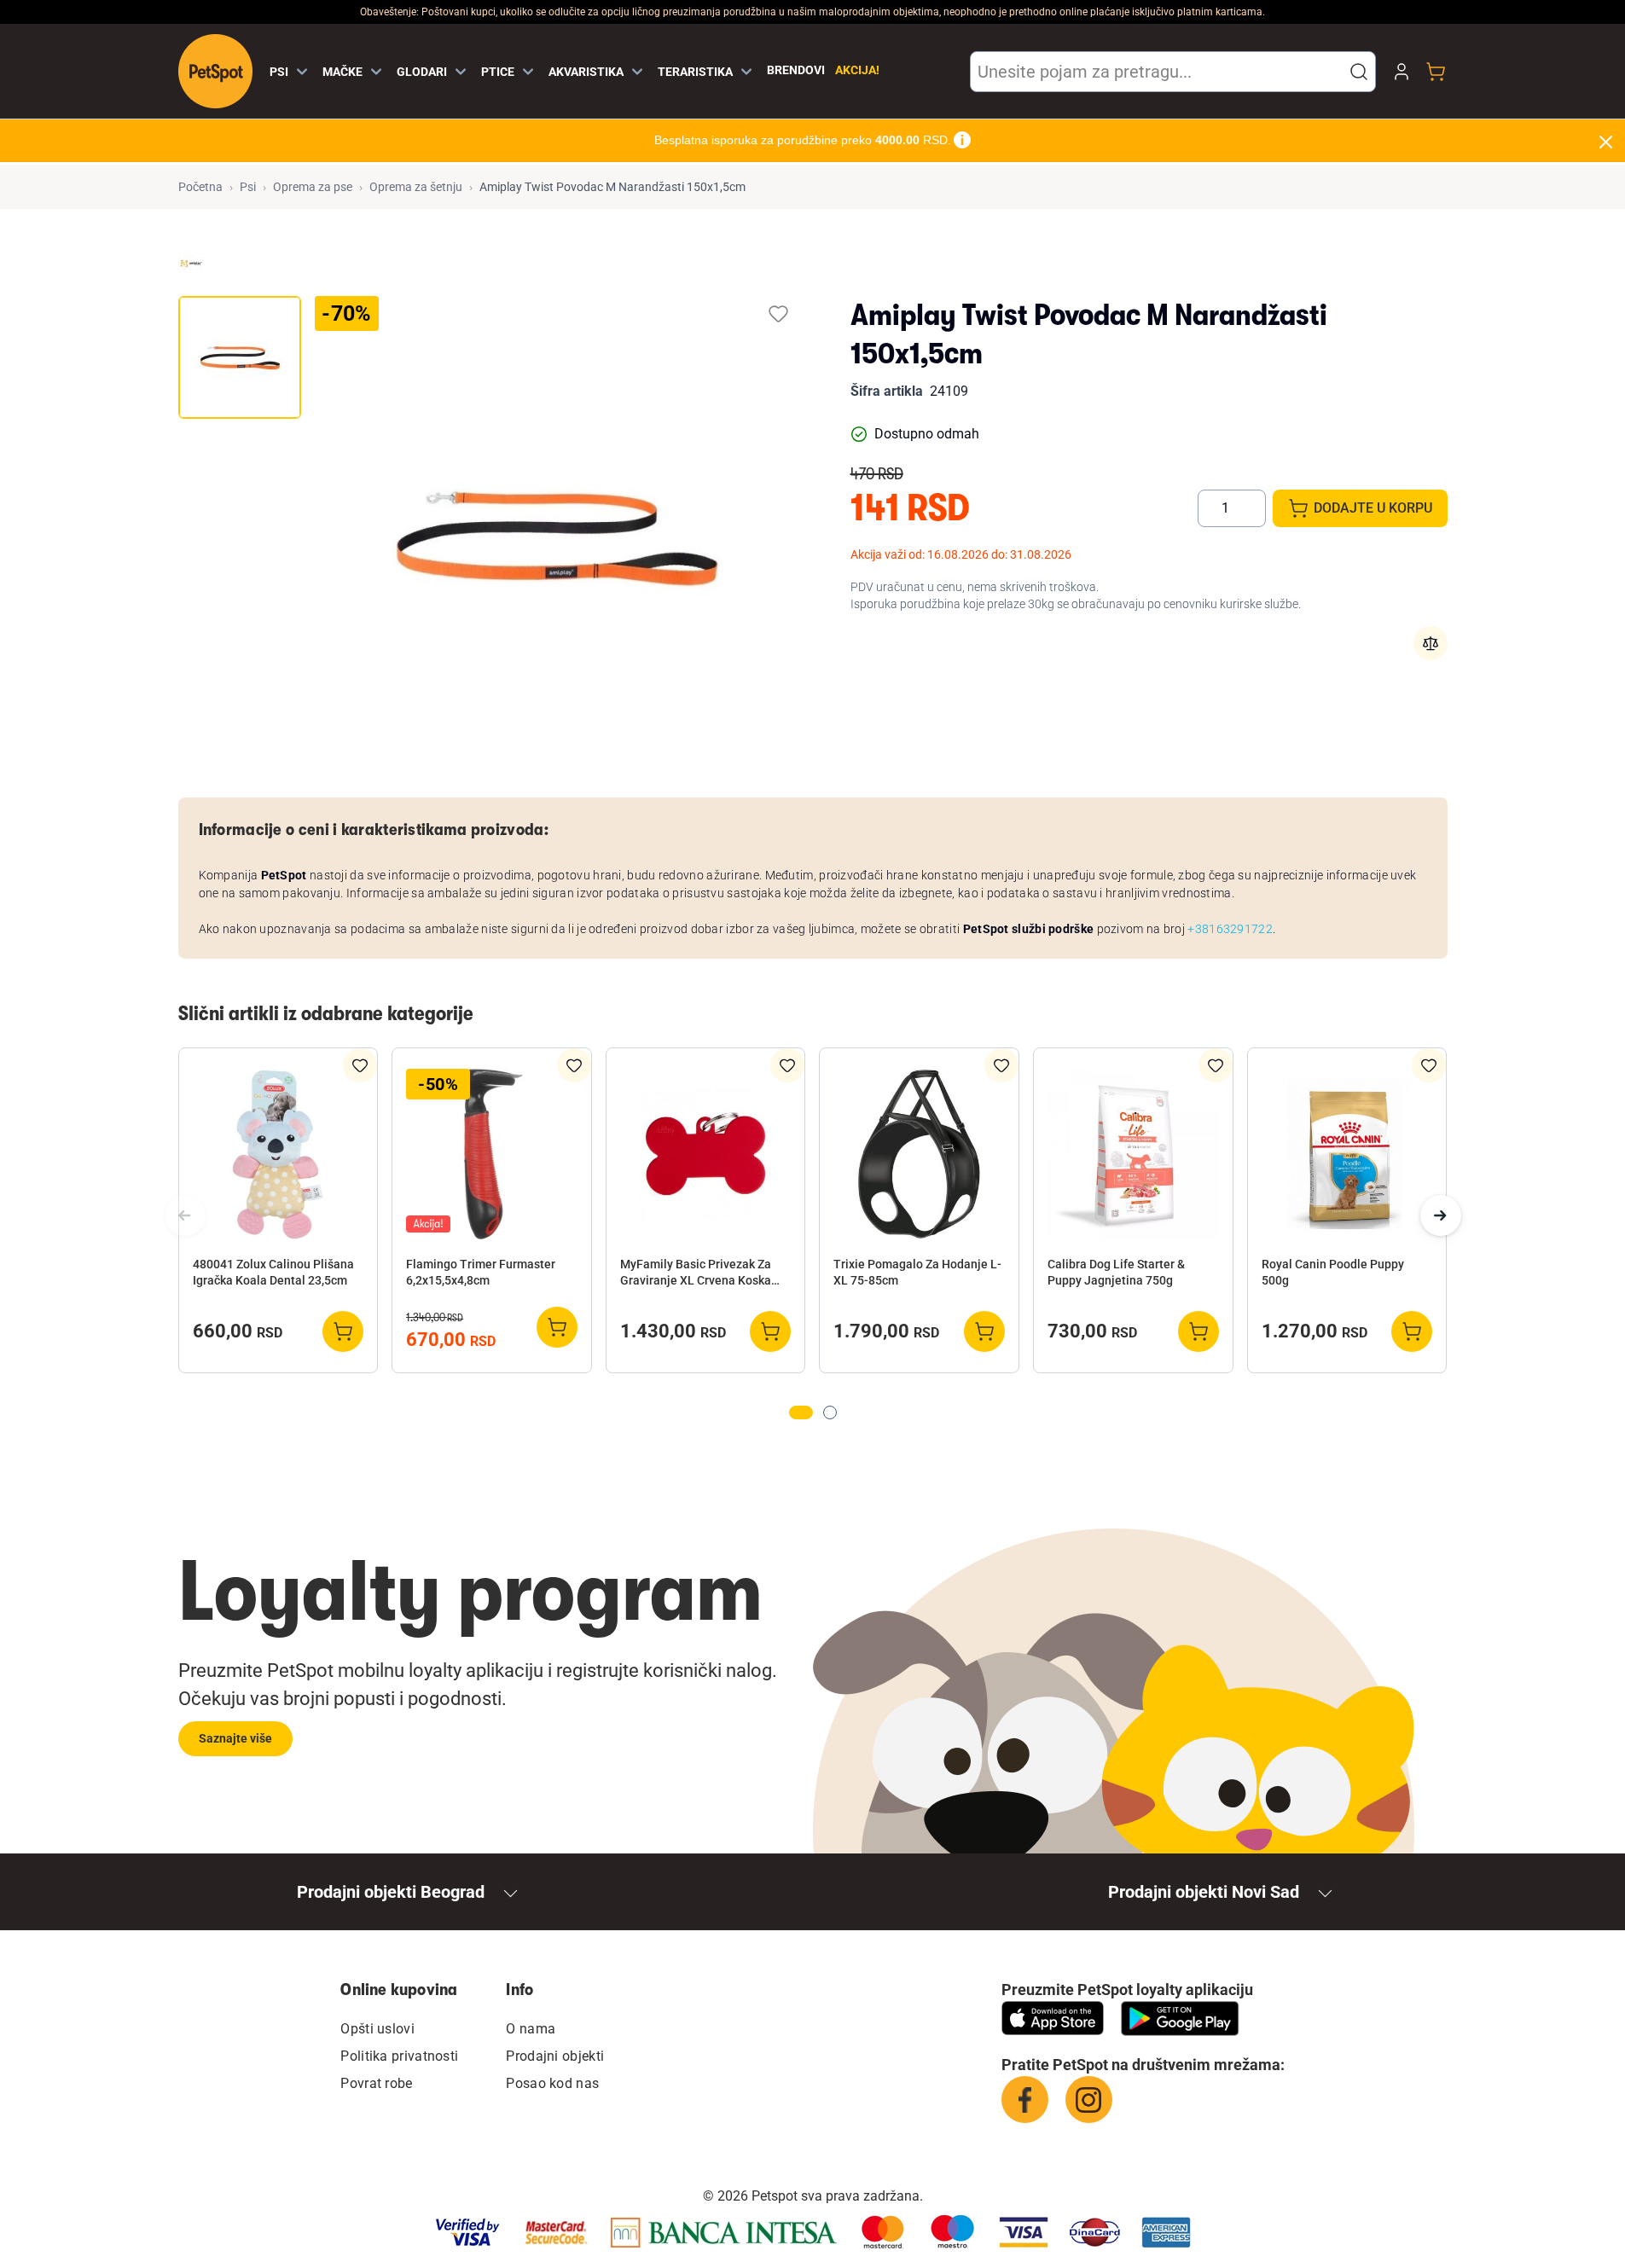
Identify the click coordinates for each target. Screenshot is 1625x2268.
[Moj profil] (1402, 72)
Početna (200, 187)
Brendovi (796, 70)
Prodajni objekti (555, 2056)
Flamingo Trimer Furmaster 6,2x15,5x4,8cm (481, 1272)
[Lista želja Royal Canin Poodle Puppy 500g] (1429, 1065)
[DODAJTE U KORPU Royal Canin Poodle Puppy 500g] (1412, 1331)
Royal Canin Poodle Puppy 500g (1333, 1272)
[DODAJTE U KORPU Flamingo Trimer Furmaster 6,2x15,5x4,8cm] (557, 1327)
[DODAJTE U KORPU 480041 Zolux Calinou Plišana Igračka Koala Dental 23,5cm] (343, 1331)
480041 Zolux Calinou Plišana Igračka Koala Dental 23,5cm (273, 1272)
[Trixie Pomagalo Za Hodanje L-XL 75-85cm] (919, 1154)
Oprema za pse (313, 187)
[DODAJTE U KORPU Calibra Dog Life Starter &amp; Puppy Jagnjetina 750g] (1198, 1331)
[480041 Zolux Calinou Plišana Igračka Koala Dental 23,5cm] (279, 1154)
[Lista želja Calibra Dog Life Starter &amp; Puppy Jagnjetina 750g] (1216, 1065)
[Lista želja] (778, 313)
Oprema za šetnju (416, 187)
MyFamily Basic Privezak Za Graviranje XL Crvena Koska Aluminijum (696, 1273)
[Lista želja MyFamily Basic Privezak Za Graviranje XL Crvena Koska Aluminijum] (787, 1065)
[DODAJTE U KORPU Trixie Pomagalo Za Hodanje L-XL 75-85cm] (984, 1331)
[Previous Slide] (185, 1215)
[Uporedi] (1431, 643)
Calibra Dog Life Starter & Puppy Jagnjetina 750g (1116, 1272)
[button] (1359, 72)
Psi (248, 187)
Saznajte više (235, 1738)
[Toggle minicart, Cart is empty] (1436, 72)
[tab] (240, 357)
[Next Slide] (1441, 1215)
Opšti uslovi (377, 2029)
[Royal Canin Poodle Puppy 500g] (1347, 1154)
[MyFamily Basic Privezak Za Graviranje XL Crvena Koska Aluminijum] (706, 1154)
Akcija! (857, 70)
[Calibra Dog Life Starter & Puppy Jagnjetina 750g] (1133, 1154)
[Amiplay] (191, 263)
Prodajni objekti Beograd (391, 1892)
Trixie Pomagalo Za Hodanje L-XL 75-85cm (917, 1272)
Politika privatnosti (399, 2056)
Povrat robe (376, 2083)
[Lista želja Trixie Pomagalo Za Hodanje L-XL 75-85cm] (1001, 1065)
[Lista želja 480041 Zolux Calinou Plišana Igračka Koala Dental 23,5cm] (360, 1065)
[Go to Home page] (215, 71)
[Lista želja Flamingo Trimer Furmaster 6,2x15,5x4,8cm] (574, 1065)
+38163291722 (1230, 929)
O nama (531, 2029)
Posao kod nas (552, 2083)
